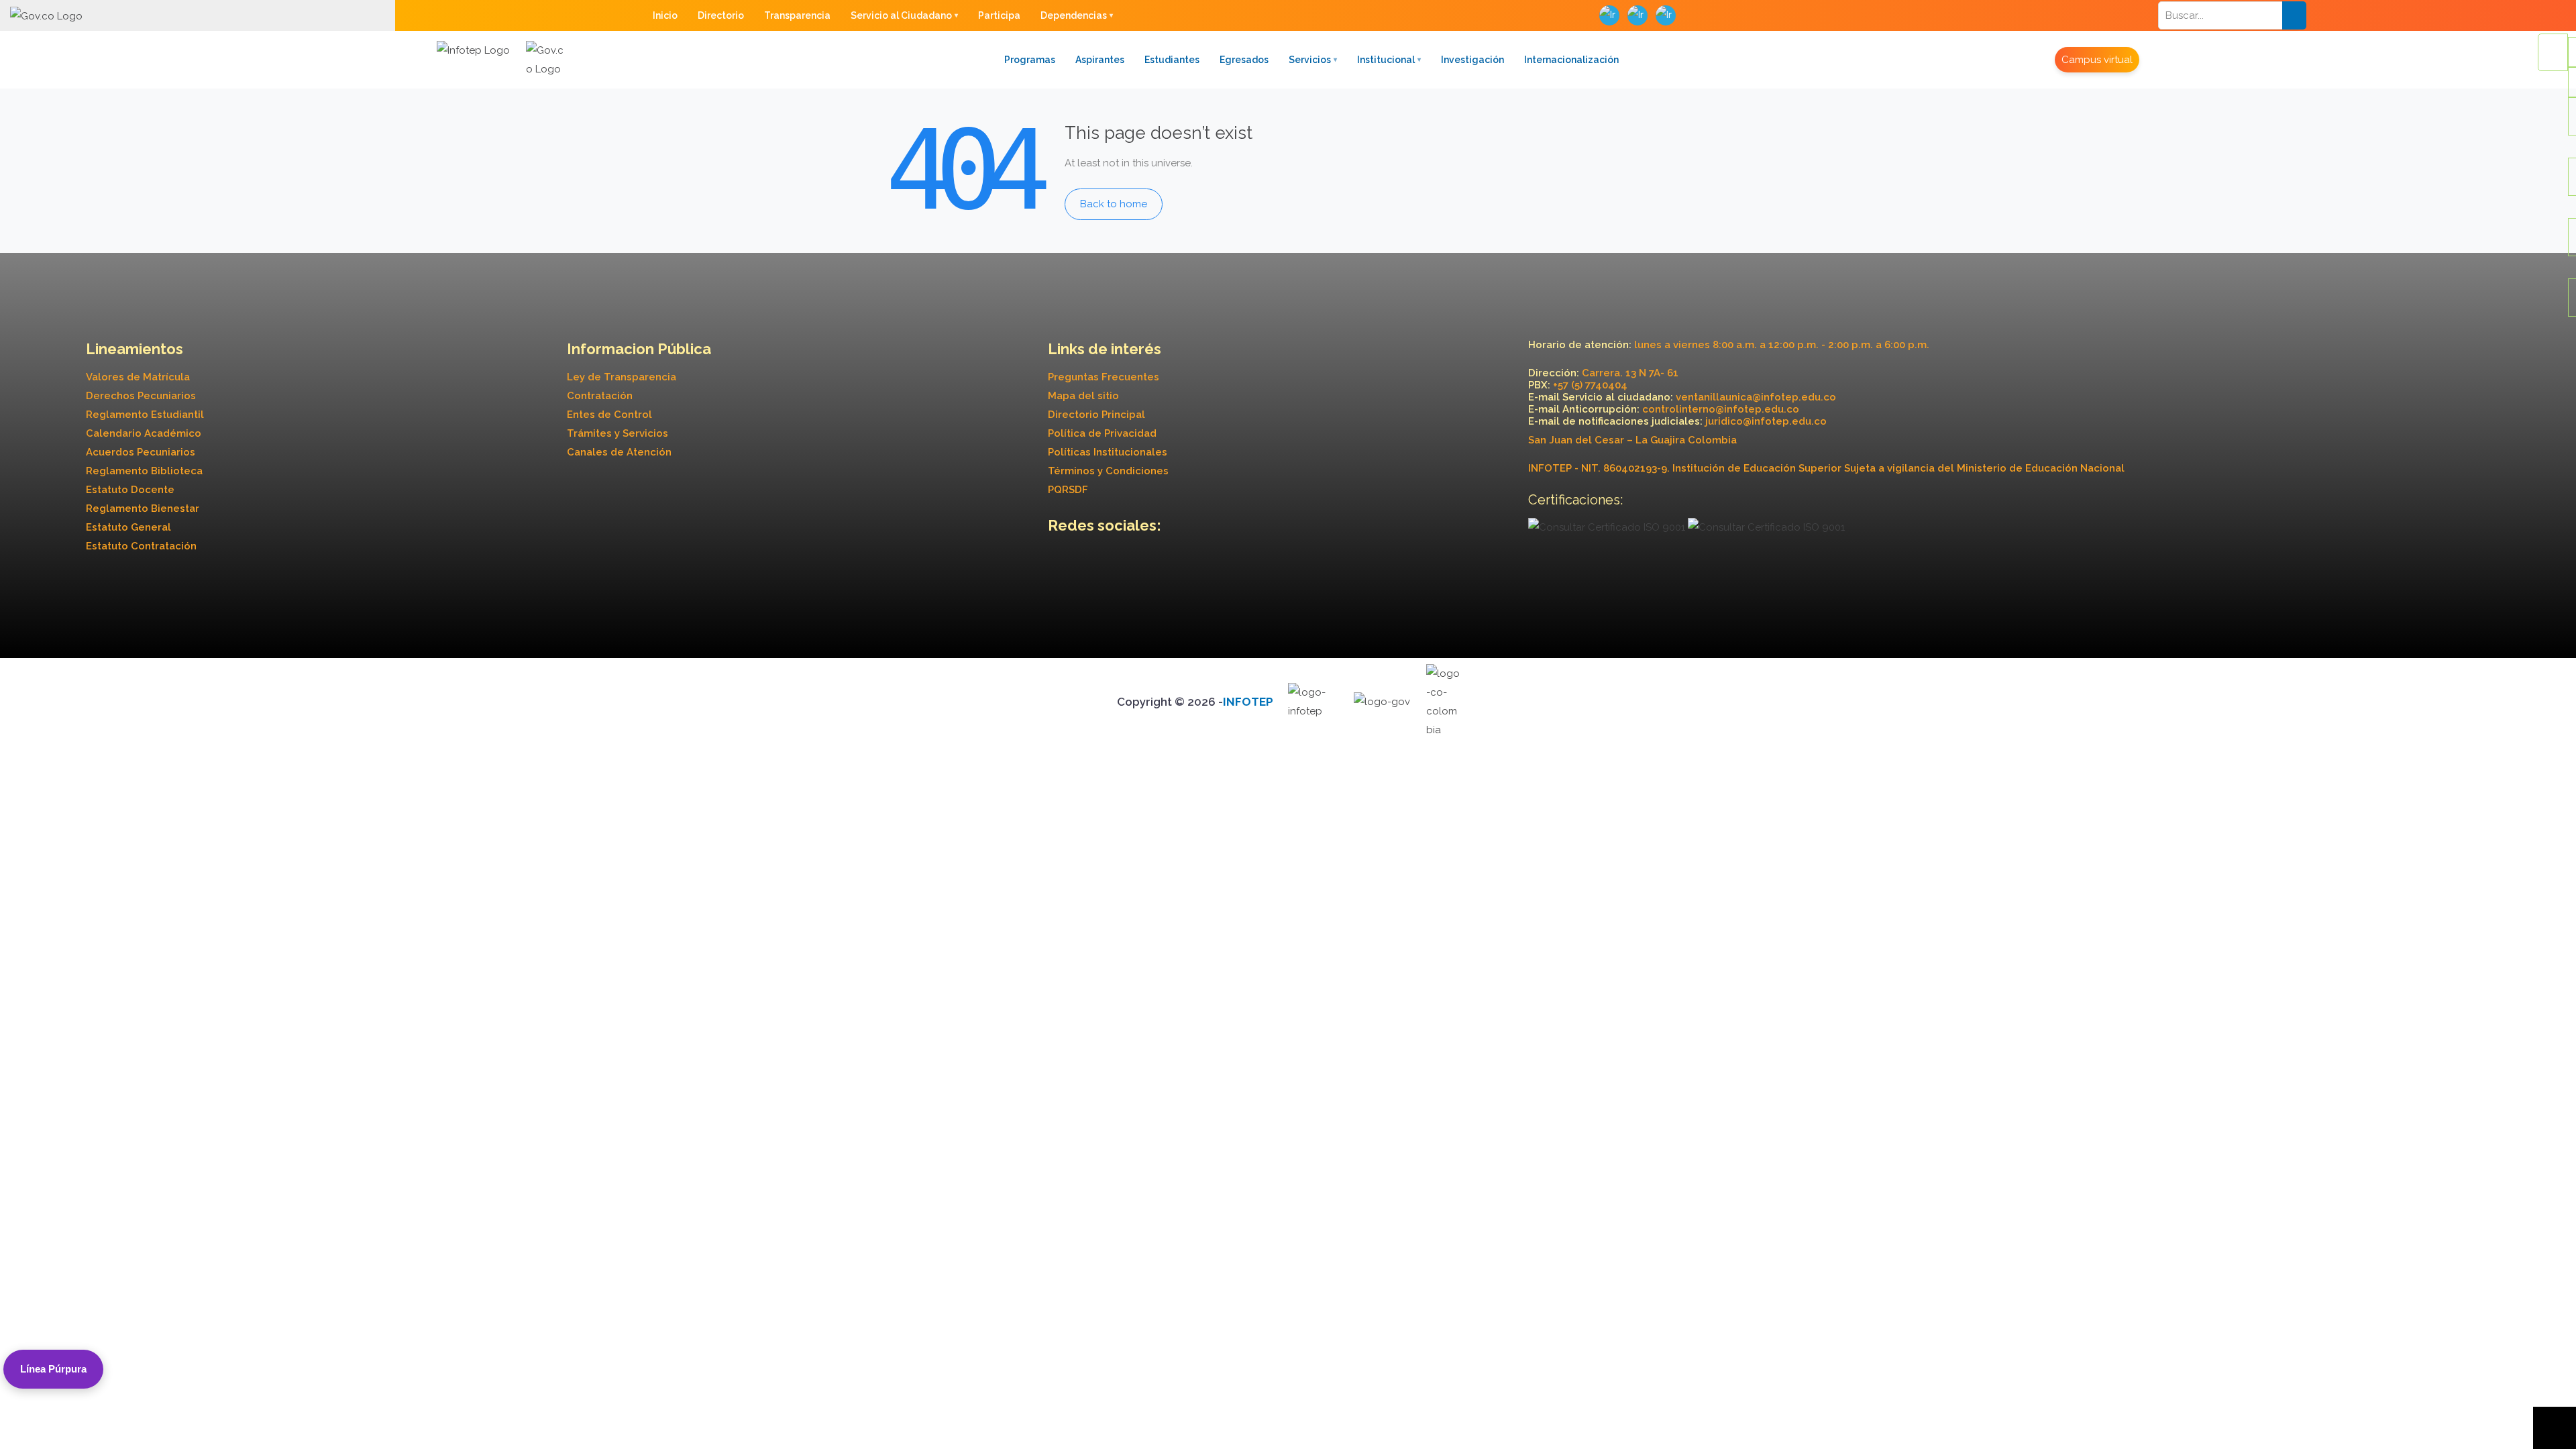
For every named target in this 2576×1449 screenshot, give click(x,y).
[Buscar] (2294, 15)
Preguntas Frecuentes (1104, 377)
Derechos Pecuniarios (141, 396)
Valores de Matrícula (138, 377)
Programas (1030, 60)
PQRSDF (1068, 490)
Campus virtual (2097, 60)
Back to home (1114, 204)
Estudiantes (1172, 60)
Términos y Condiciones (1108, 471)
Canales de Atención (619, 452)
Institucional (1386, 60)
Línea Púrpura (53, 1369)
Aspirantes (1100, 60)
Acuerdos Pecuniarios (141, 452)
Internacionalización (1571, 60)
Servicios (1310, 60)
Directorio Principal (1096, 415)
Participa (999, 15)
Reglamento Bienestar (143, 508)
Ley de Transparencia (622, 377)
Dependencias (1074, 15)
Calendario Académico (144, 433)
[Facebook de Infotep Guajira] (1060, 563)
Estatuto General (128, 527)
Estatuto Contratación (141, 546)
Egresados (1244, 60)
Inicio (665, 15)
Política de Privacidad (1102, 433)
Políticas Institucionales (1108, 452)
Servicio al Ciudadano (901, 15)
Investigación (1472, 60)
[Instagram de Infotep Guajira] (1082, 563)
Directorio (721, 15)
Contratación (600, 396)
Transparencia (797, 15)
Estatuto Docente (130, 490)
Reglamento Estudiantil (145, 415)
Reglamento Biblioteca (144, 471)
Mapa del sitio (1083, 396)
